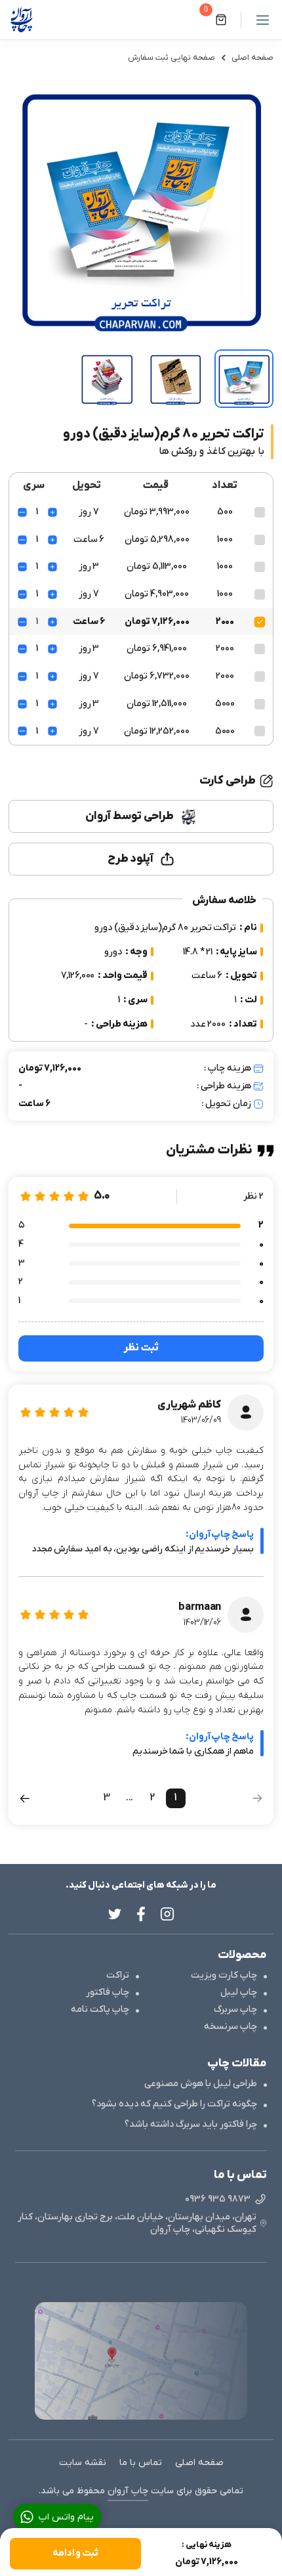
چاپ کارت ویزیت (224, 1975)
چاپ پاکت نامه (100, 2010)
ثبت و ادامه (75, 2553)
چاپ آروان (128, 2491)
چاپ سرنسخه (231, 2027)
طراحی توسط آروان (129, 816)
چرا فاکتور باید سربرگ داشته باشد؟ (191, 2124)
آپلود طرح (131, 859)
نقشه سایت (83, 2463)
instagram (167, 1914)
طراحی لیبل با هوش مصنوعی (201, 2084)
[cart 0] (221, 20)
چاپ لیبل (239, 1992)
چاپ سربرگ (235, 2010)
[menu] (257, 20)
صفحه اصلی (252, 58)
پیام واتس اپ (66, 2517)
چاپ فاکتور (108, 1992)
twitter (115, 1914)
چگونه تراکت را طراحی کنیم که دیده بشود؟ (174, 2104)
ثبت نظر (141, 1348)
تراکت (118, 1975)
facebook (141, 1914)
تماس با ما (141, 2463)
